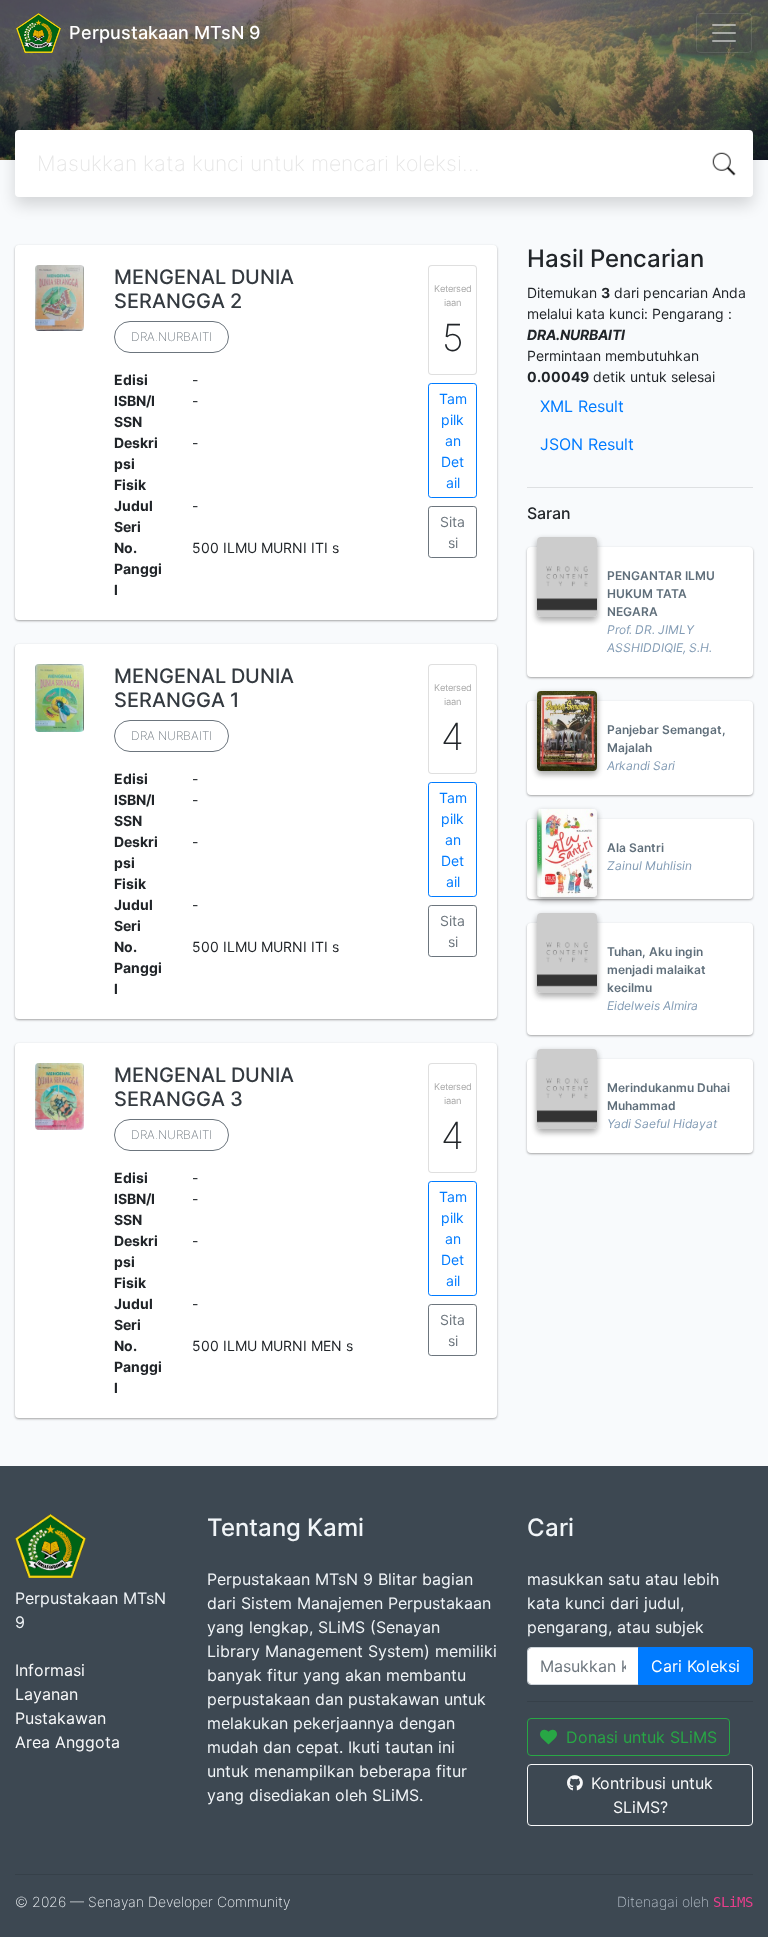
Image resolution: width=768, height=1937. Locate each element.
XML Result (582, 406)
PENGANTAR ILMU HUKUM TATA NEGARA (661, 593)
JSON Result (587, 444)
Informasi (50, 1670)
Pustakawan (60, 1718)
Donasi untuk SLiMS (641, 1737)
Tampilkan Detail (453, 440)
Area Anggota (67, 1742)
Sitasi (452, 532)
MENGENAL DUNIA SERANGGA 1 (204, 688)
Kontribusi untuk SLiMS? (652, 1795)
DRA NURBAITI (171, 735)
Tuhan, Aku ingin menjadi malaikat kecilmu (656, 969)
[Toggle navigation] (724, 33)
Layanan (46, 1694)
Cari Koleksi (695, 1666)
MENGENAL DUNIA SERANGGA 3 (204, 1087)
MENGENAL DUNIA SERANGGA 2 (204, 289)
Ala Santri (635, 847)
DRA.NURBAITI (171, 336)
